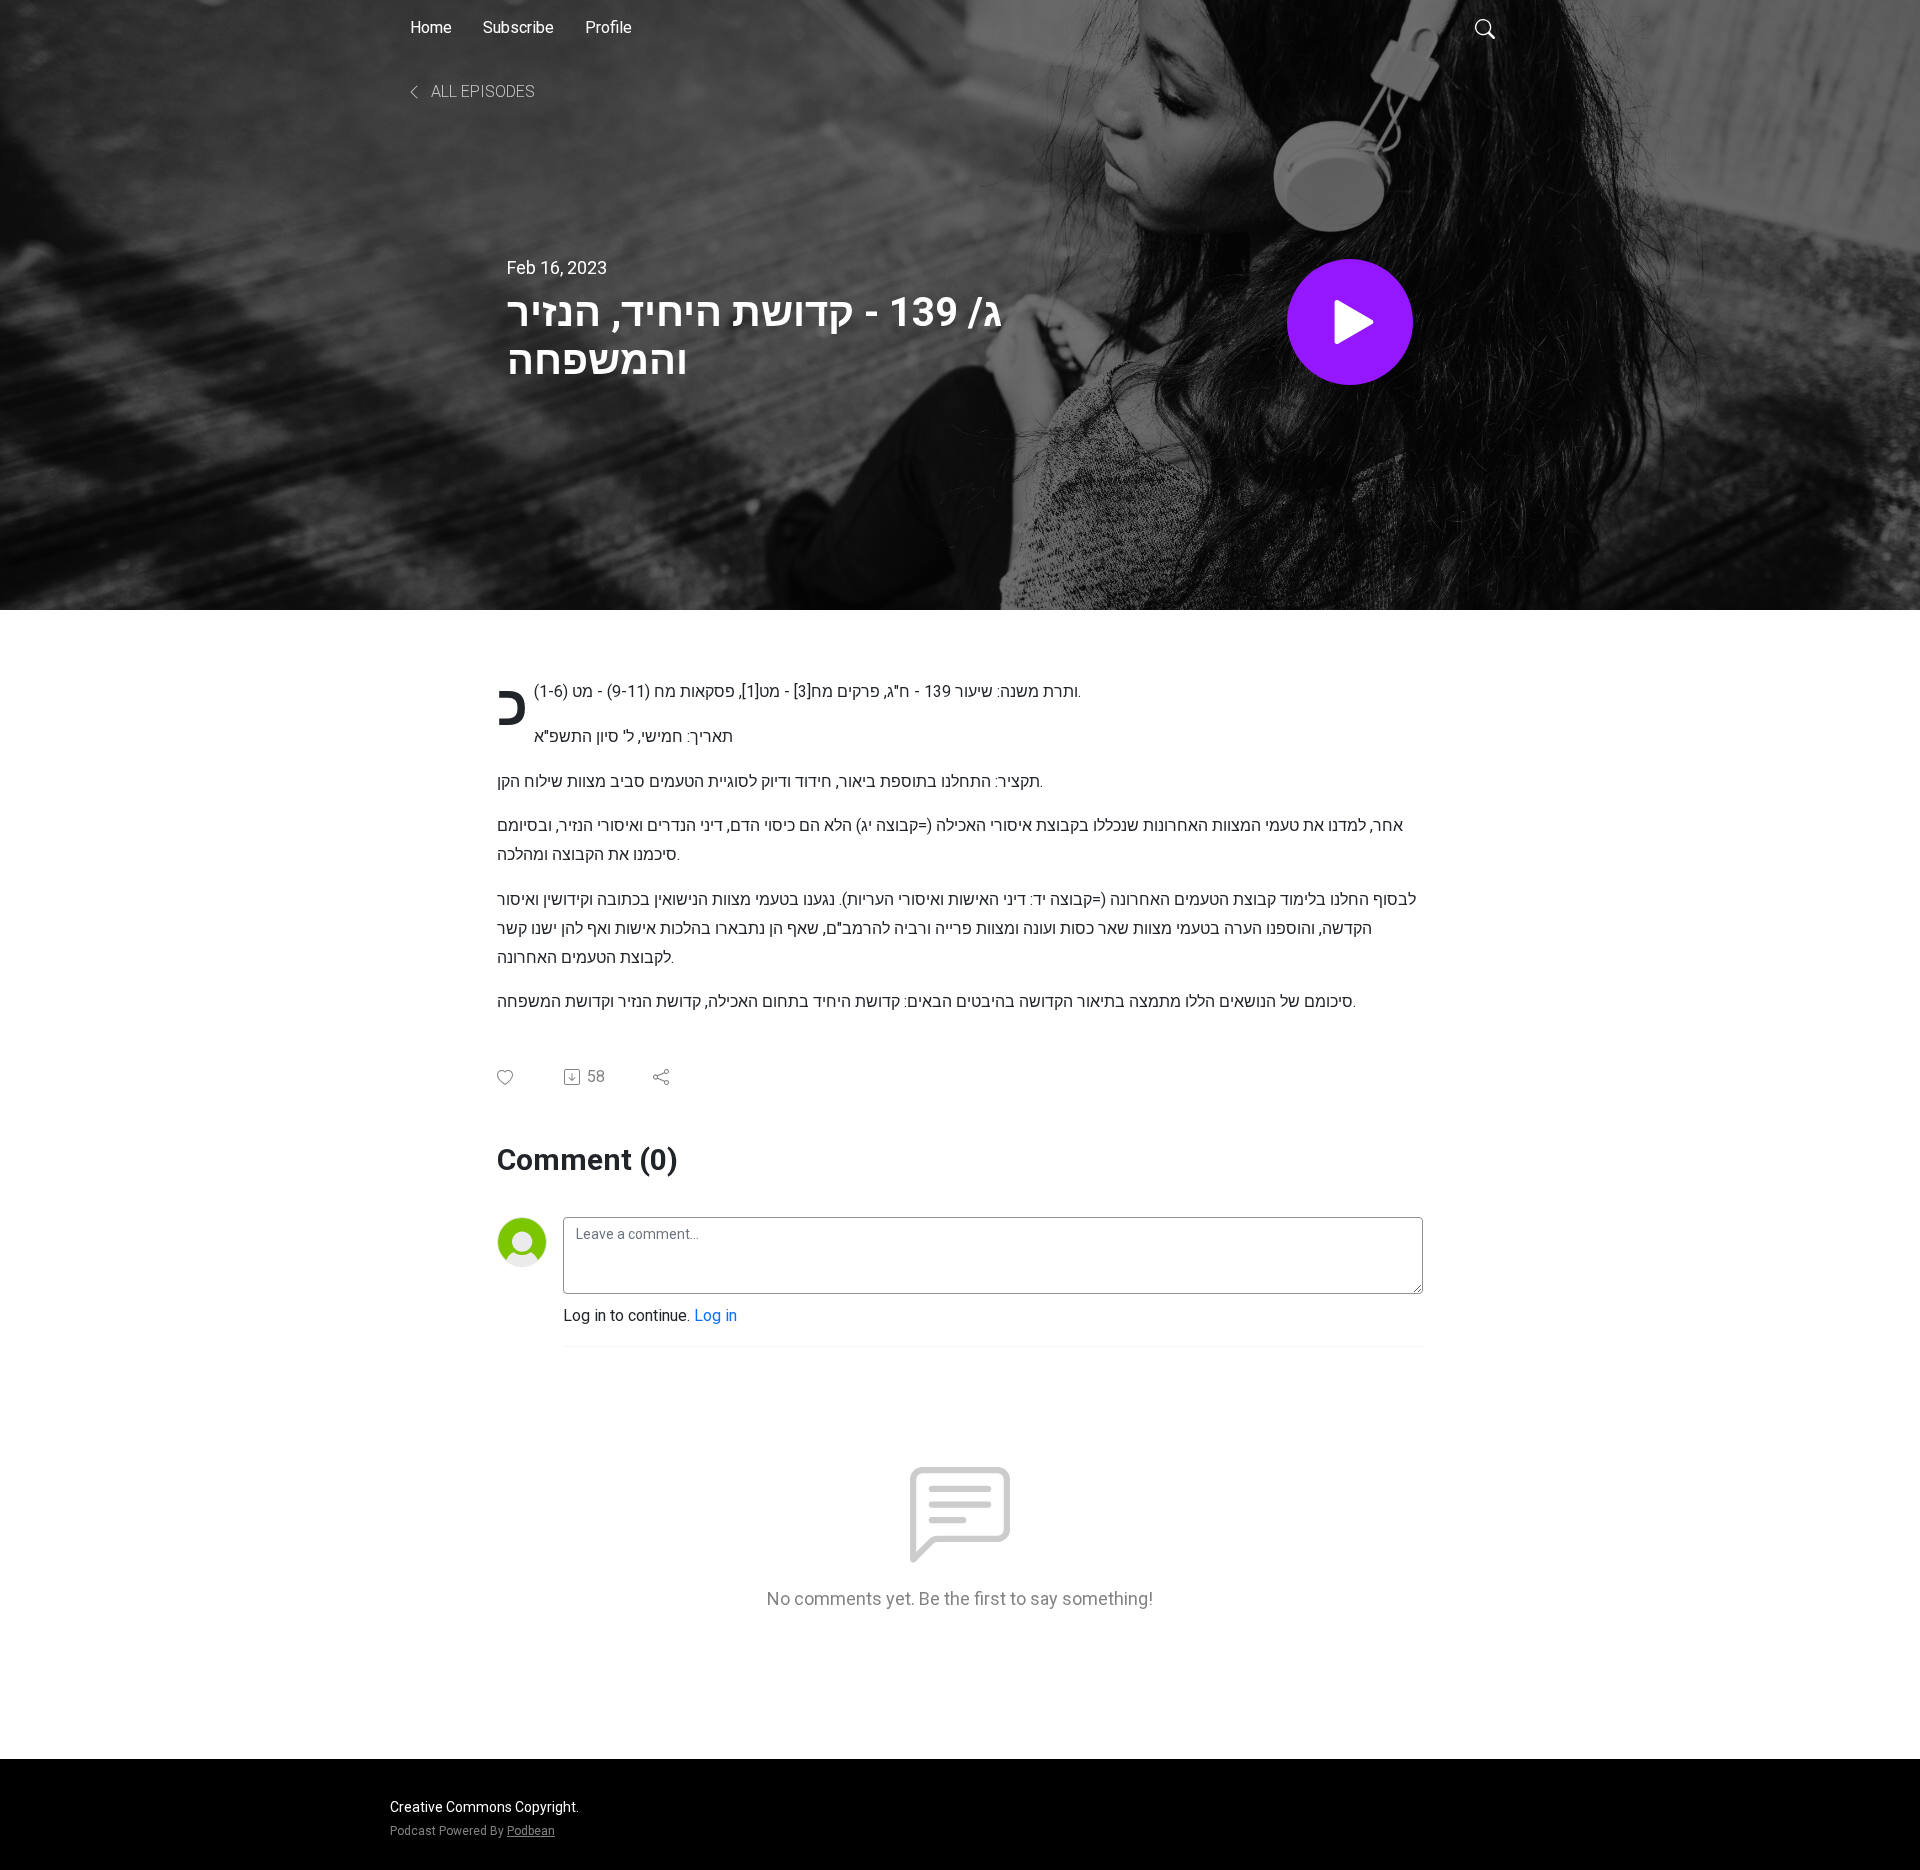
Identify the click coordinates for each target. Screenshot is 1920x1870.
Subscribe (518, 27)
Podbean (531, 1831)
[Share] (662, 1077)
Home (431, 27)
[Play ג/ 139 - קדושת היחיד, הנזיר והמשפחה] (1350, 322)
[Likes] (506, 1077)
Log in (715, 1315)
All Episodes (481, 91)
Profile (608, 27)
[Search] (1485, 28)
